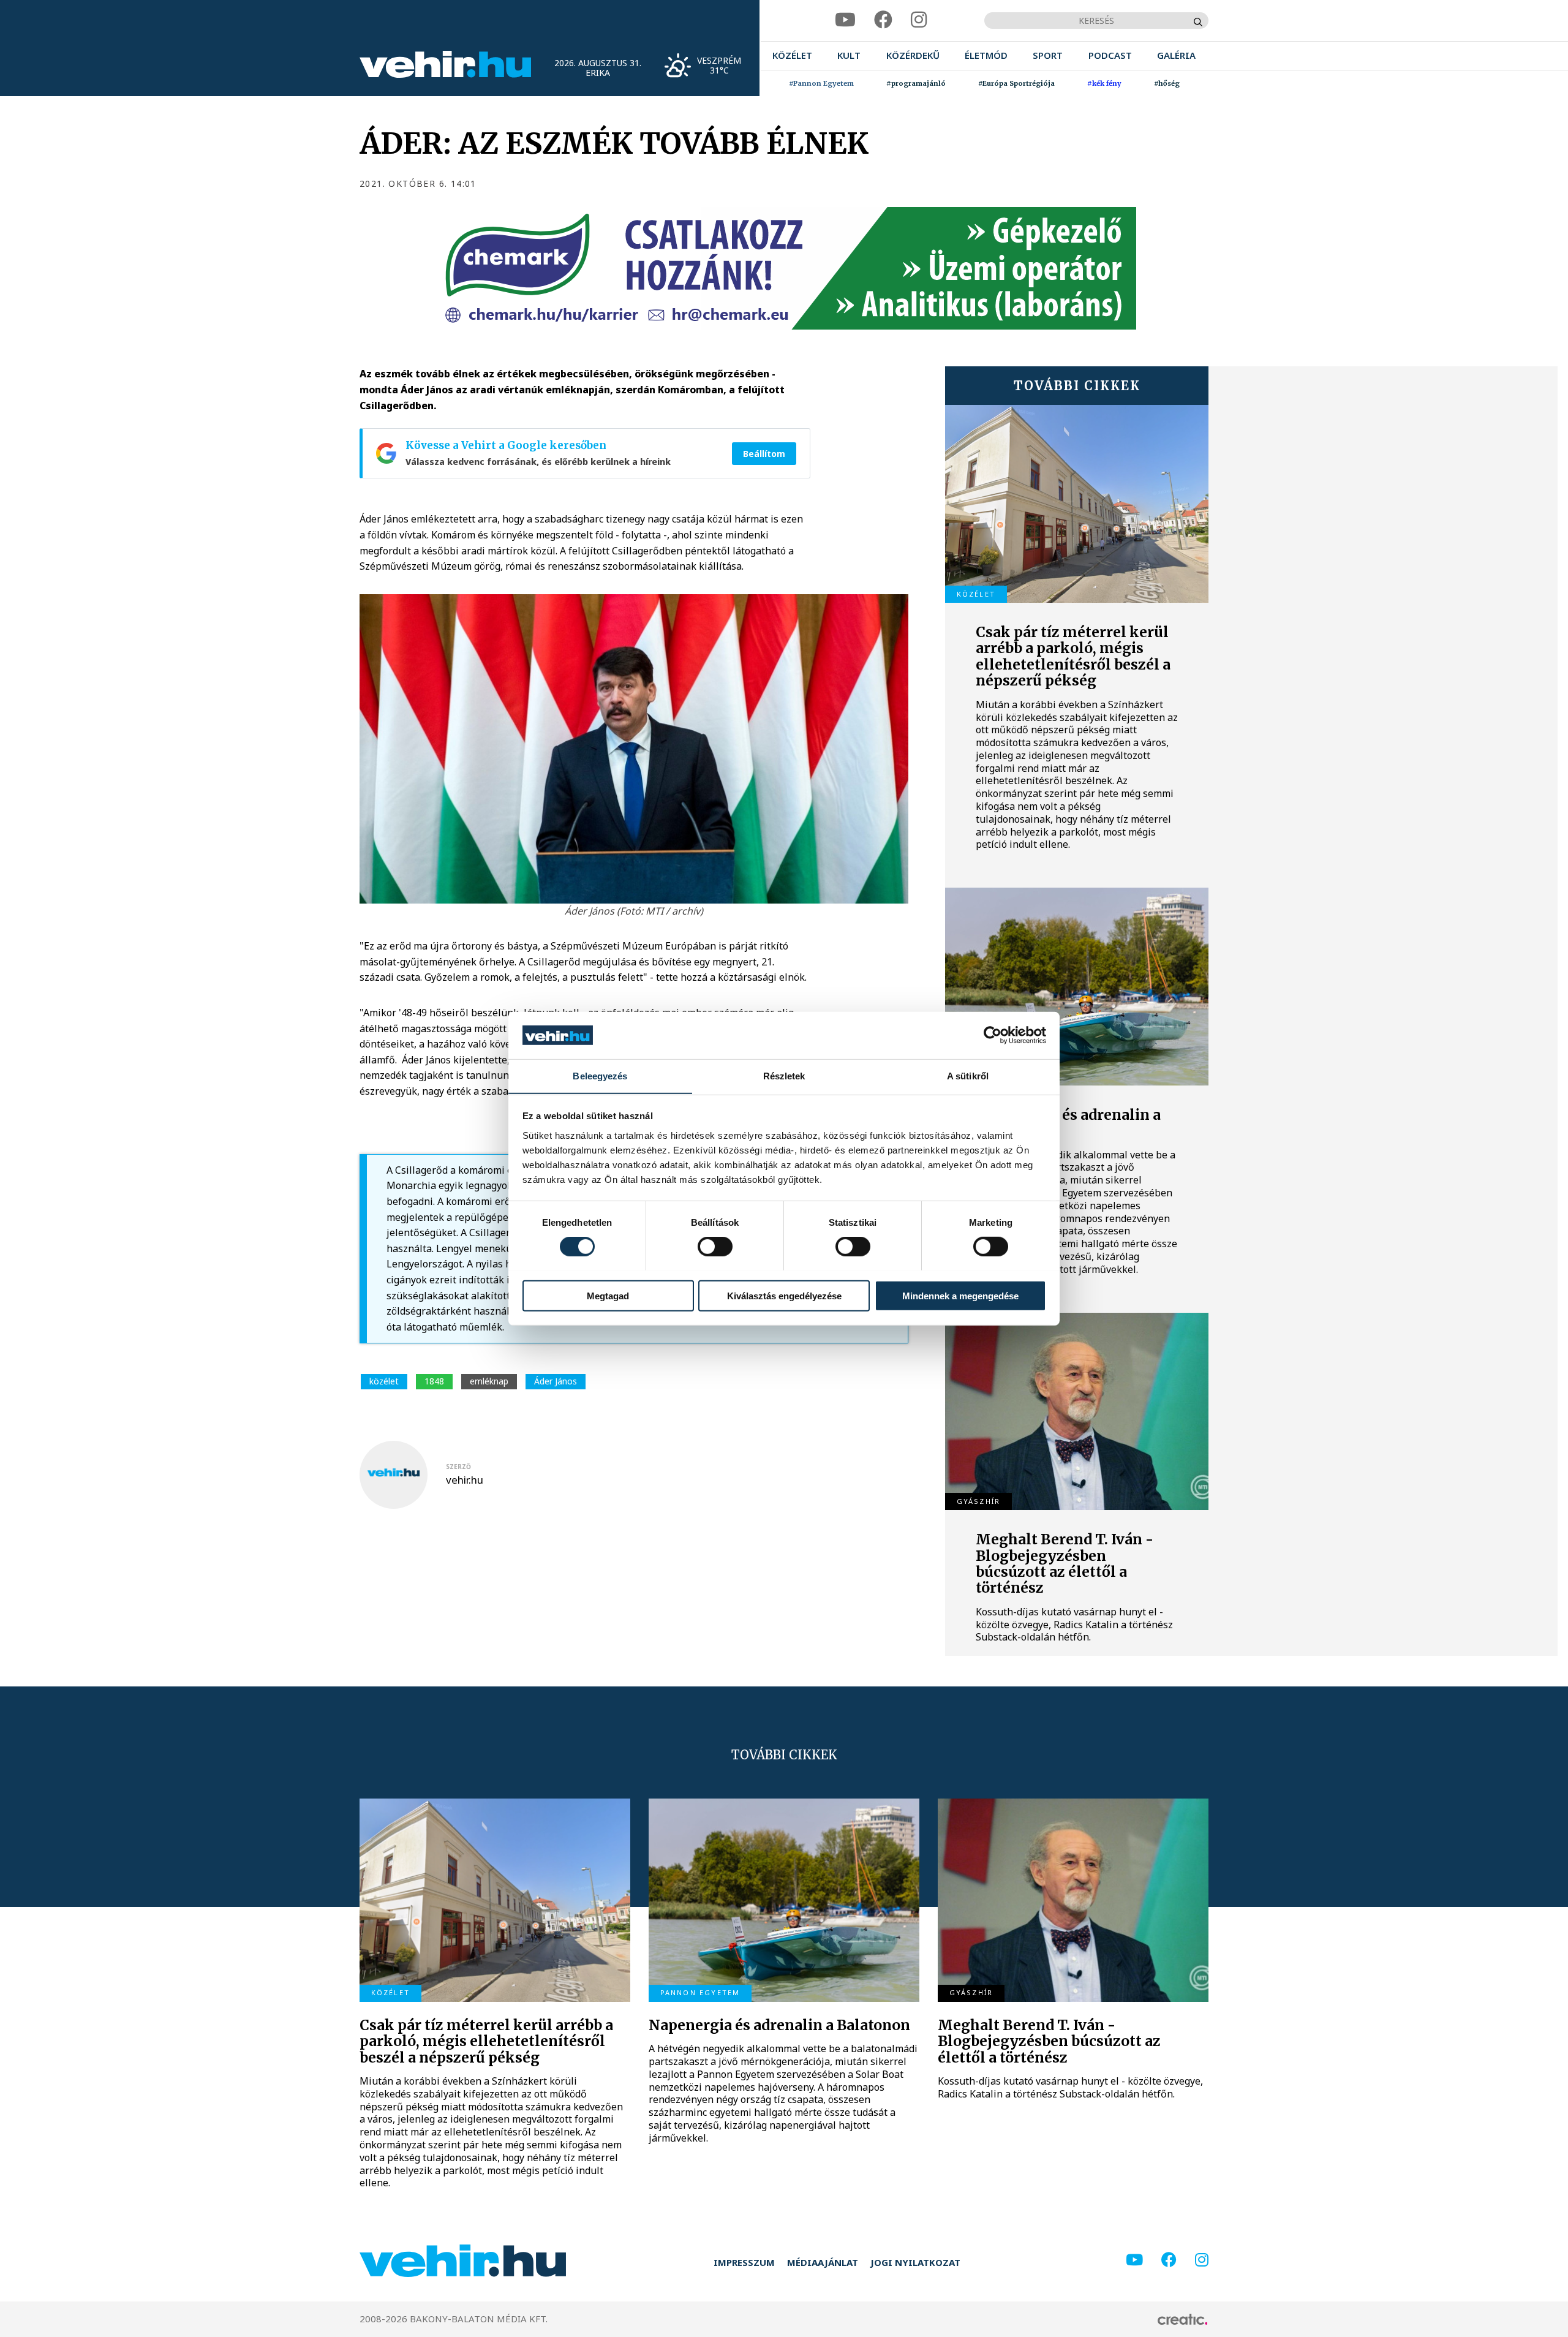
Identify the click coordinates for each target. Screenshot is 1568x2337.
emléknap (489, 1381)
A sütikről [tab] (968, 1075)
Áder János (556, 1381)
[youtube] (845, 20)
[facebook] (883, 20)
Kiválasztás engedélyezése (784, 1295)
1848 (434, 1381)
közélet (384, 1381)
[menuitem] (792, 55)
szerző (458, 1467)
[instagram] (919, 20)
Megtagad (608, 1295)
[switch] (715, 1246)
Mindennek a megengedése (960, 1295)
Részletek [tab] (784, 1075)
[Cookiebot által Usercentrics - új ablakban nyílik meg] (993, 1035)
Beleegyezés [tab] (600, 1075)
